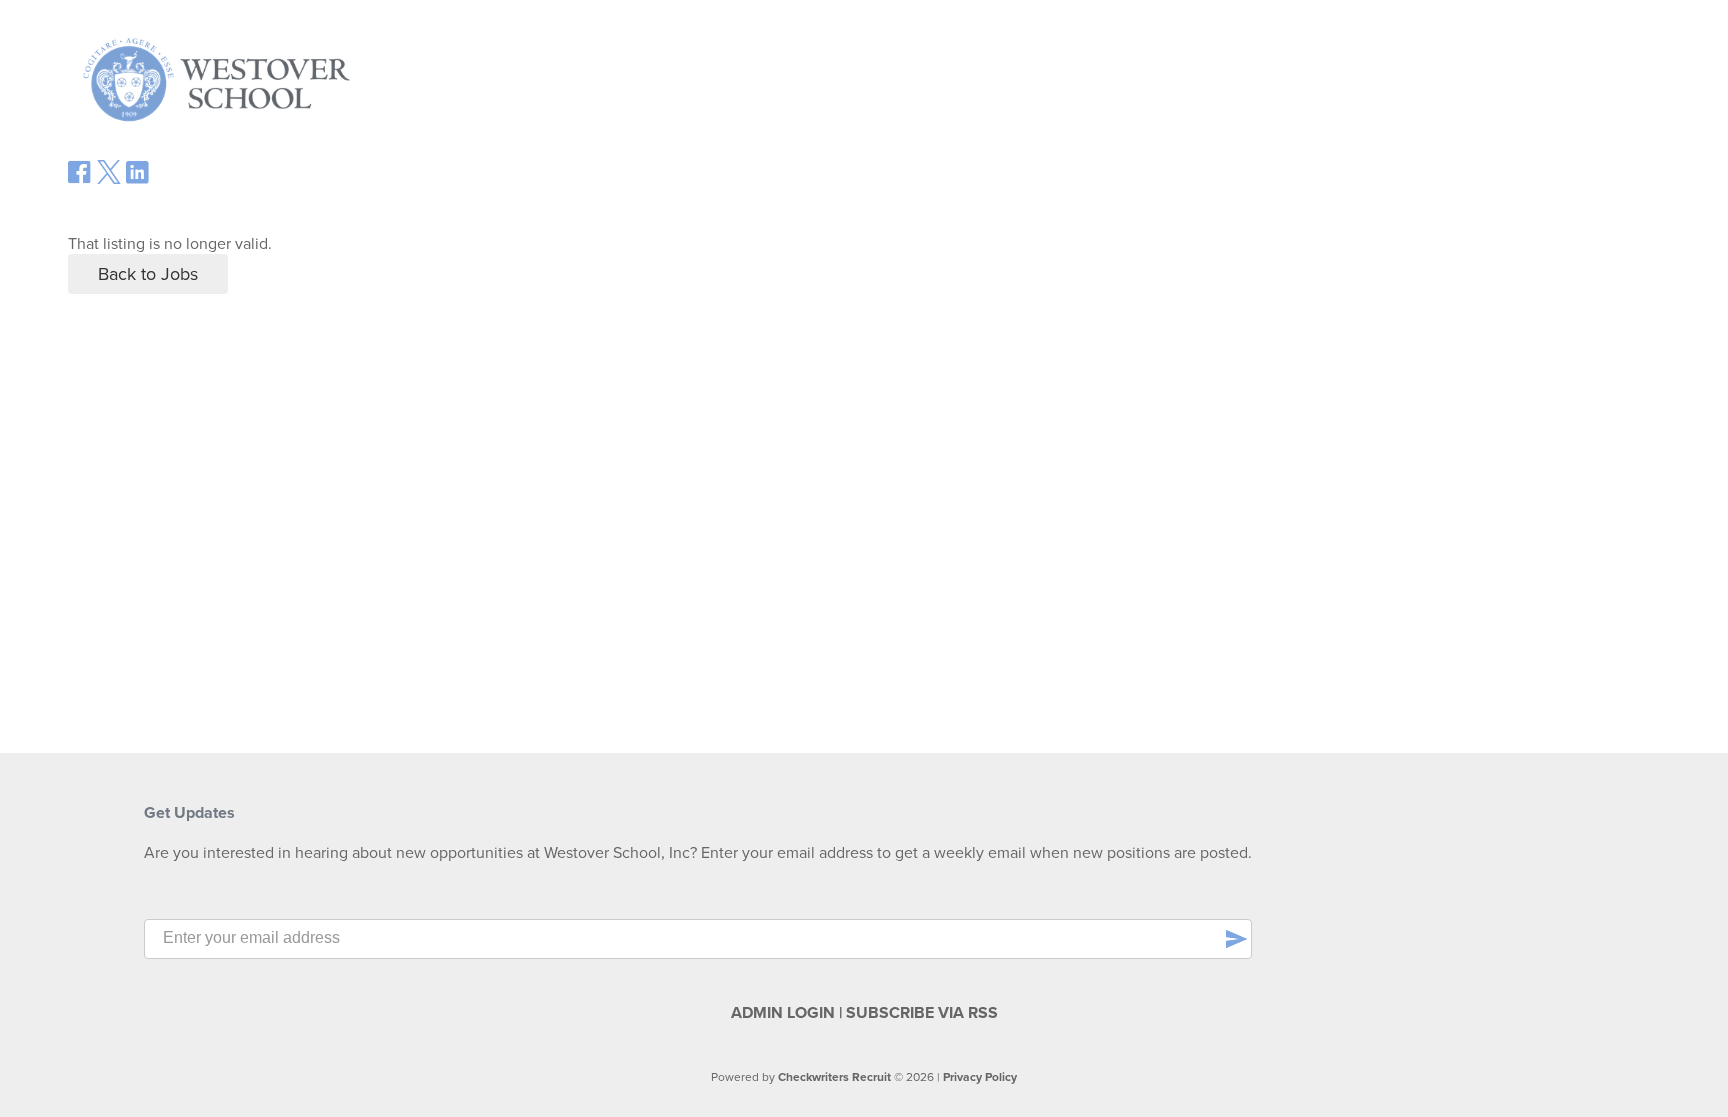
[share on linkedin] (138, 180)
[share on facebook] (80, 179)
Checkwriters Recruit (834, 1077)
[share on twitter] (109, 179)
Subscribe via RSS (922, 1013)
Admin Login (783, 1013)
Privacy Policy (980, 1077)
